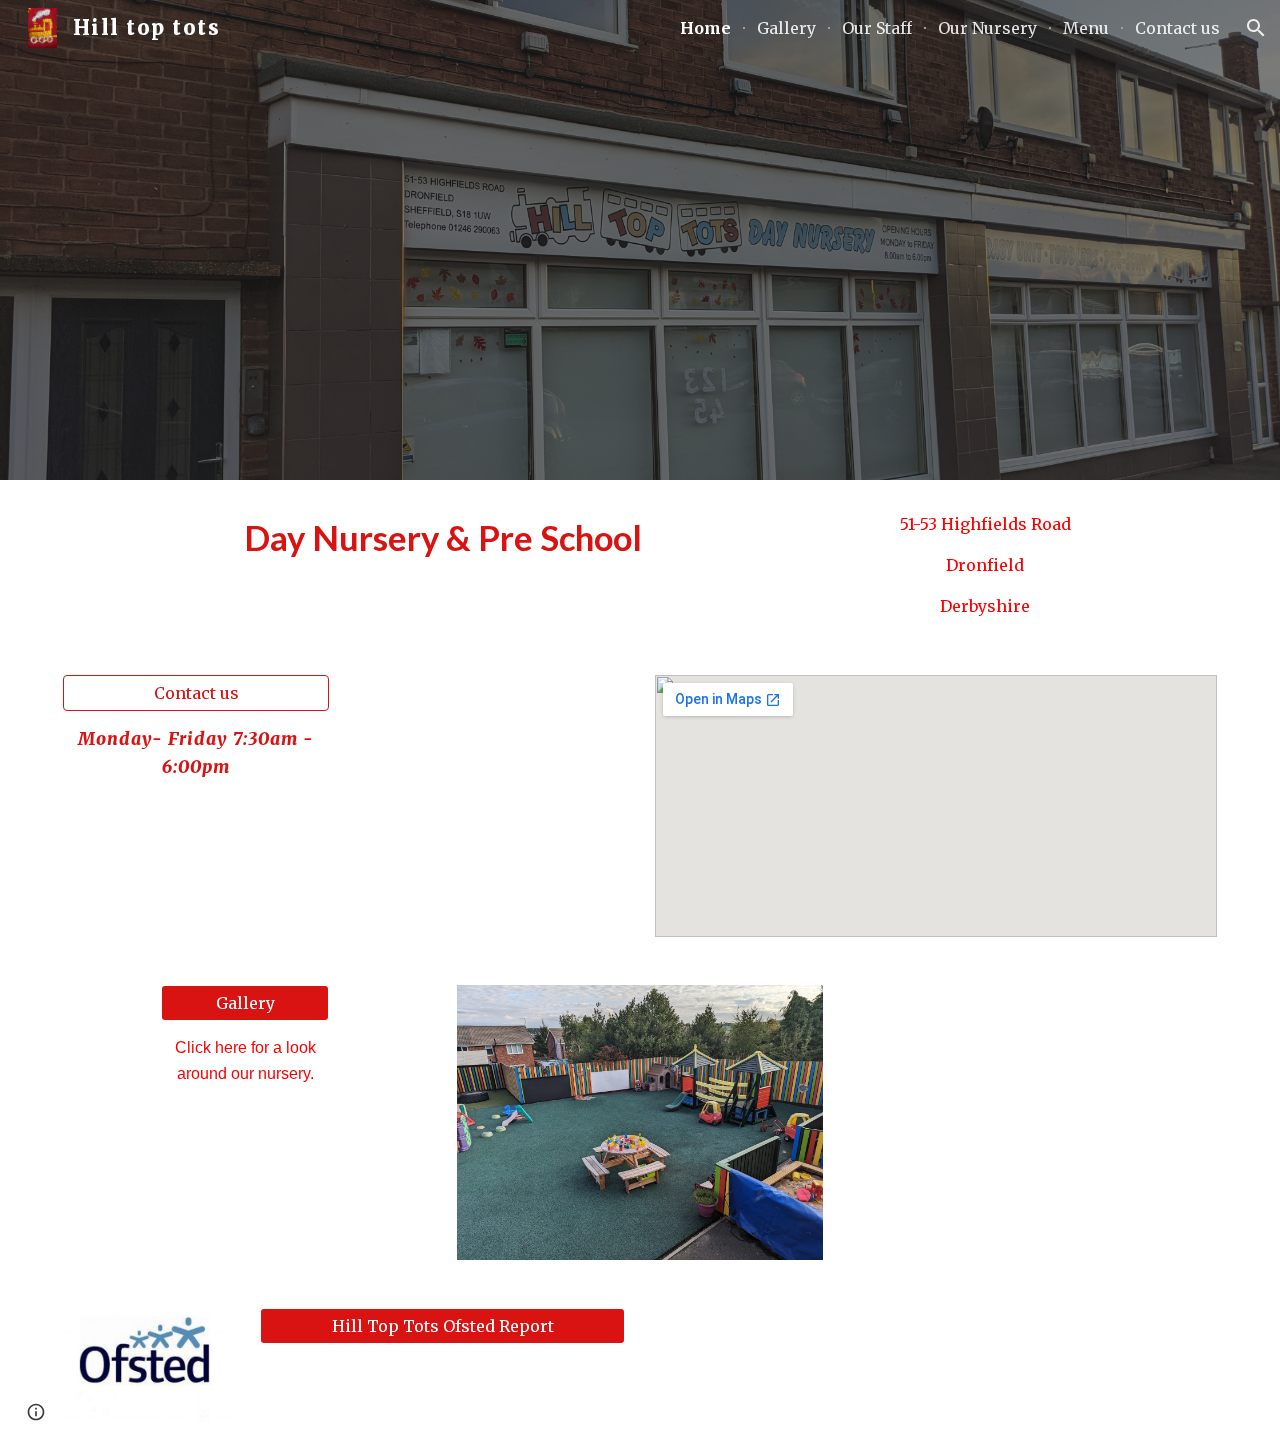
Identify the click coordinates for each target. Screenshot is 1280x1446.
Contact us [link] (1177, 28)
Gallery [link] (786, 28)
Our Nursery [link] (987, 28)
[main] (443, 538)
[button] (1256, 28)
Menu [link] (1086, 28)
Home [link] (705, 28)
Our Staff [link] (877, 28)
